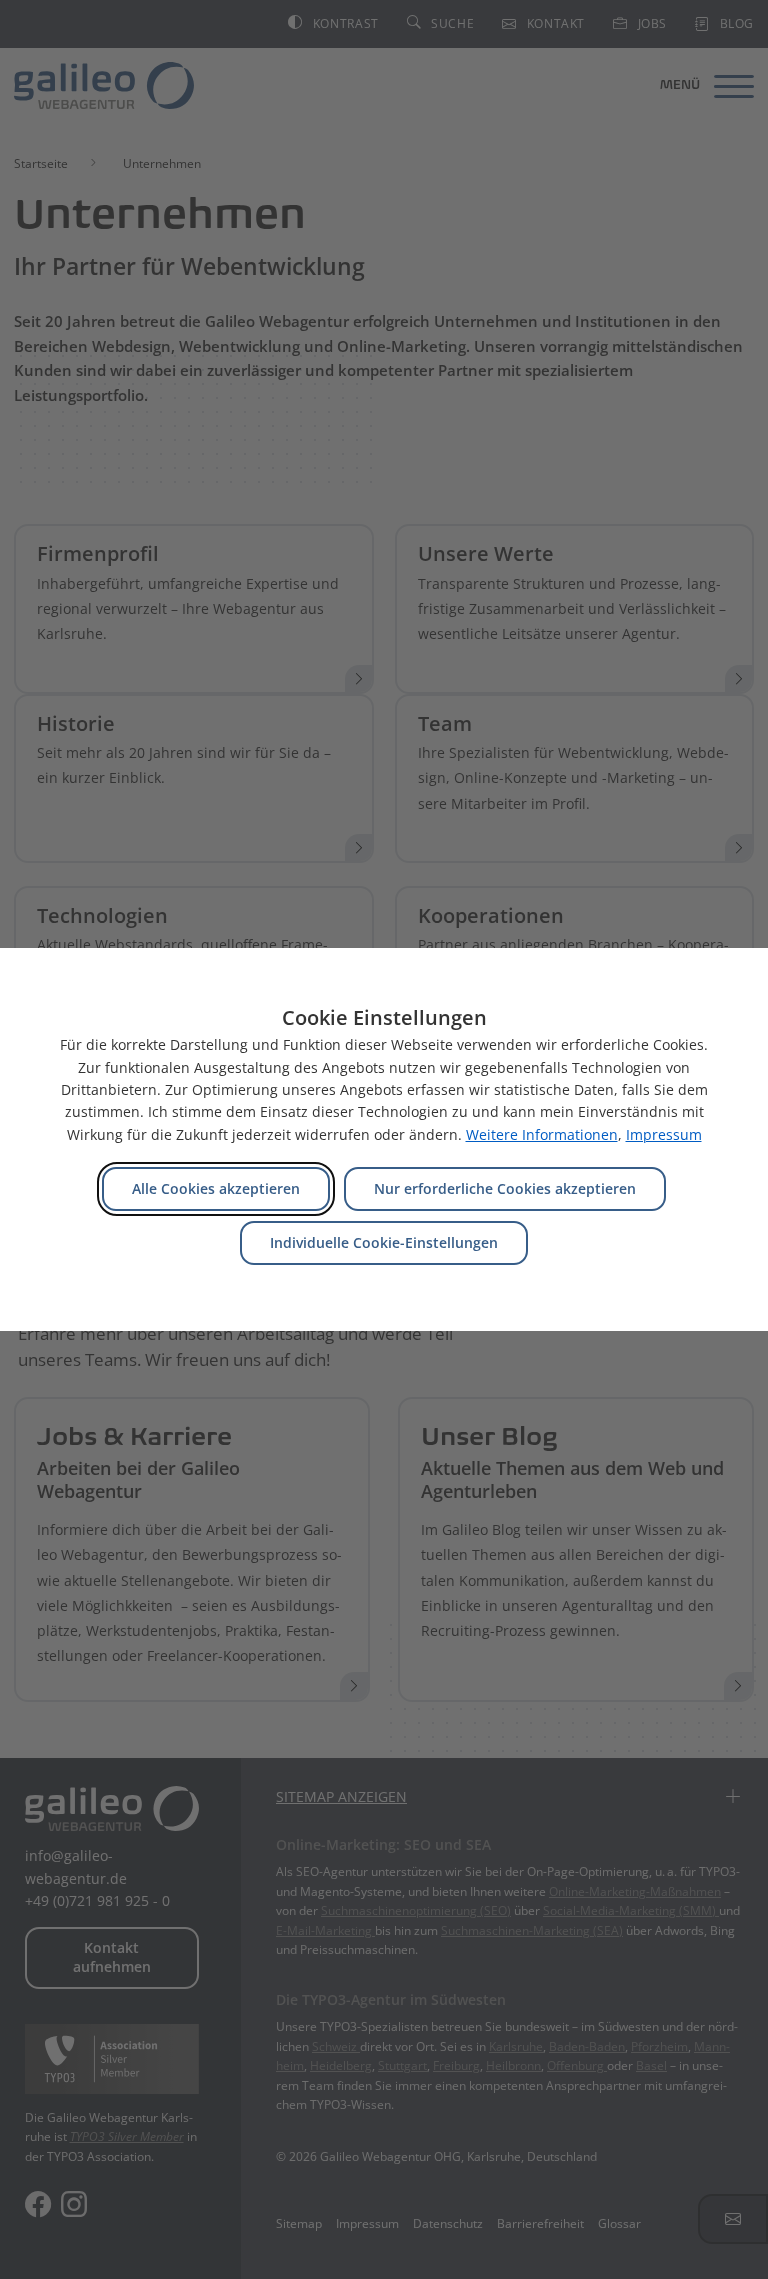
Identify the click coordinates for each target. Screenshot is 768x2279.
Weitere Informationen (542, 1134)
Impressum (664, 1134)
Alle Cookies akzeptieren (216, 1188)
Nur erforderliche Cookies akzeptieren (505, 1188)
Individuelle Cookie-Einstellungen (384, 1242)
